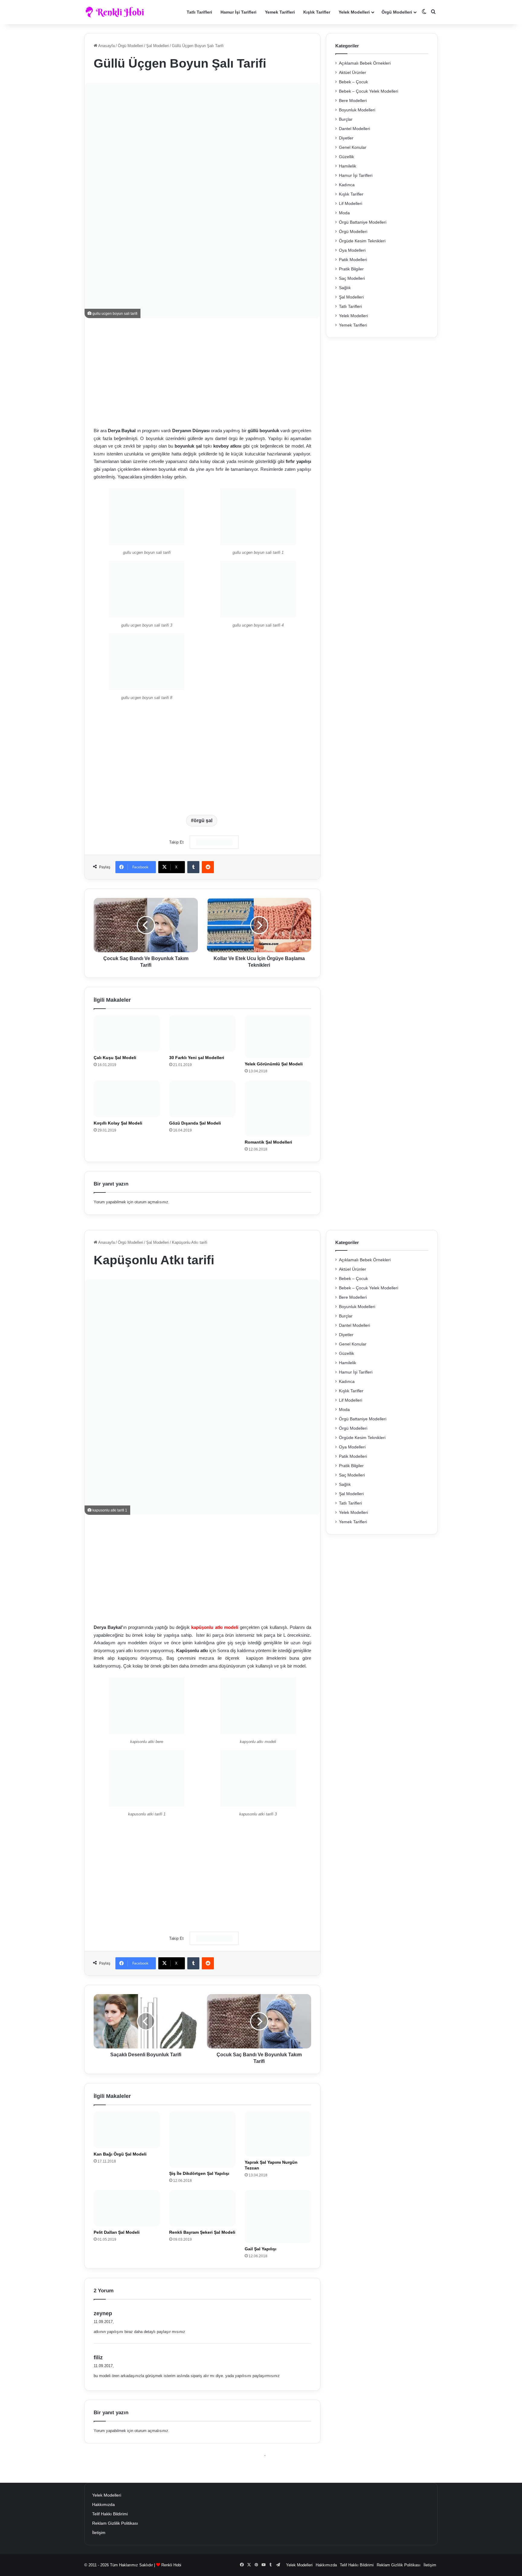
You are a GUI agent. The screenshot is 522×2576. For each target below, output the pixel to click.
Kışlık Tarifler (317, 12)
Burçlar (346, 119)
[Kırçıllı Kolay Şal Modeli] (127, 1099)
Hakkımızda (103, 2505)
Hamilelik (348, 166)
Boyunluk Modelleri (357, 110)
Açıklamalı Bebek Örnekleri (365, 63)
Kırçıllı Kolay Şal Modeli (118, 1123)
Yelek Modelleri (354, 12)
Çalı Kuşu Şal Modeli (115, 1058)
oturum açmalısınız (151, 1202)
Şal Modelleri (158, 46)
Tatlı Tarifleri (199, 12)
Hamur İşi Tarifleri (238, 12)
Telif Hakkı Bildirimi (110, 2514)
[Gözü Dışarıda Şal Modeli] (202, 1099)
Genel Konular (353, 147)
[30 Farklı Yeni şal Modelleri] (202, 1033)
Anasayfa (106, 46)
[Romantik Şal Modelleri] (278, 1108)
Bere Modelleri (353, 101)
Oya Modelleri (352, 250)
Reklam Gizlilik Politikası (115, 2523)
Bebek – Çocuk (353, 82)
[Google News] (214, 842)
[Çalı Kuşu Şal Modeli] (127, 1033)
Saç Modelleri (352, 278)
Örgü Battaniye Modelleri (363, 222)
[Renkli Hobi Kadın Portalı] (117, 12)
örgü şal (203, 820)
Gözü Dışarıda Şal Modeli (195, 1123)
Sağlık (345, 288)
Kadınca (347, 185)
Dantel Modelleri (354, 129)
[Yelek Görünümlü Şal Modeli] (278, 1037)
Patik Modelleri (353, 260)
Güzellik (346, 157)
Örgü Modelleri (397, 12)
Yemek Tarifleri (280, 12)
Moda (344, 213)
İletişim (99, 2533)
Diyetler (346, 138)
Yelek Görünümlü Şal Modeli (274, 1064)
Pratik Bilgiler (351, 269)
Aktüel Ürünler (353, 73)
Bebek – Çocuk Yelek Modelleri (369, 91)
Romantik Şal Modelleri (268, 1142)
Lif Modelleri (351, 204)
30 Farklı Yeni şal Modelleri (197, 1058)
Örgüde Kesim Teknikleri (362, 241)
